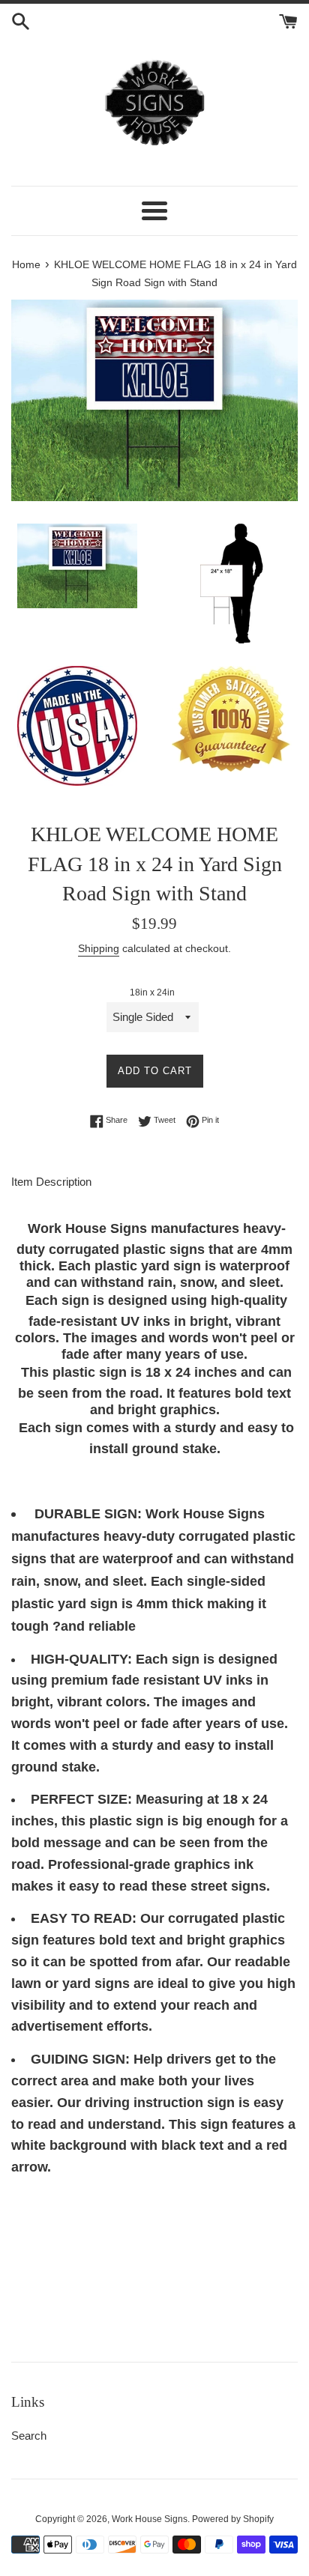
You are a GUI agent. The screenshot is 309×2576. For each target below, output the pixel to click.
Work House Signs (150, 2519)
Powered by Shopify (233, 2519)
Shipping (99, 948)
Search (29, 2436)
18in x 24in (152, 992)
